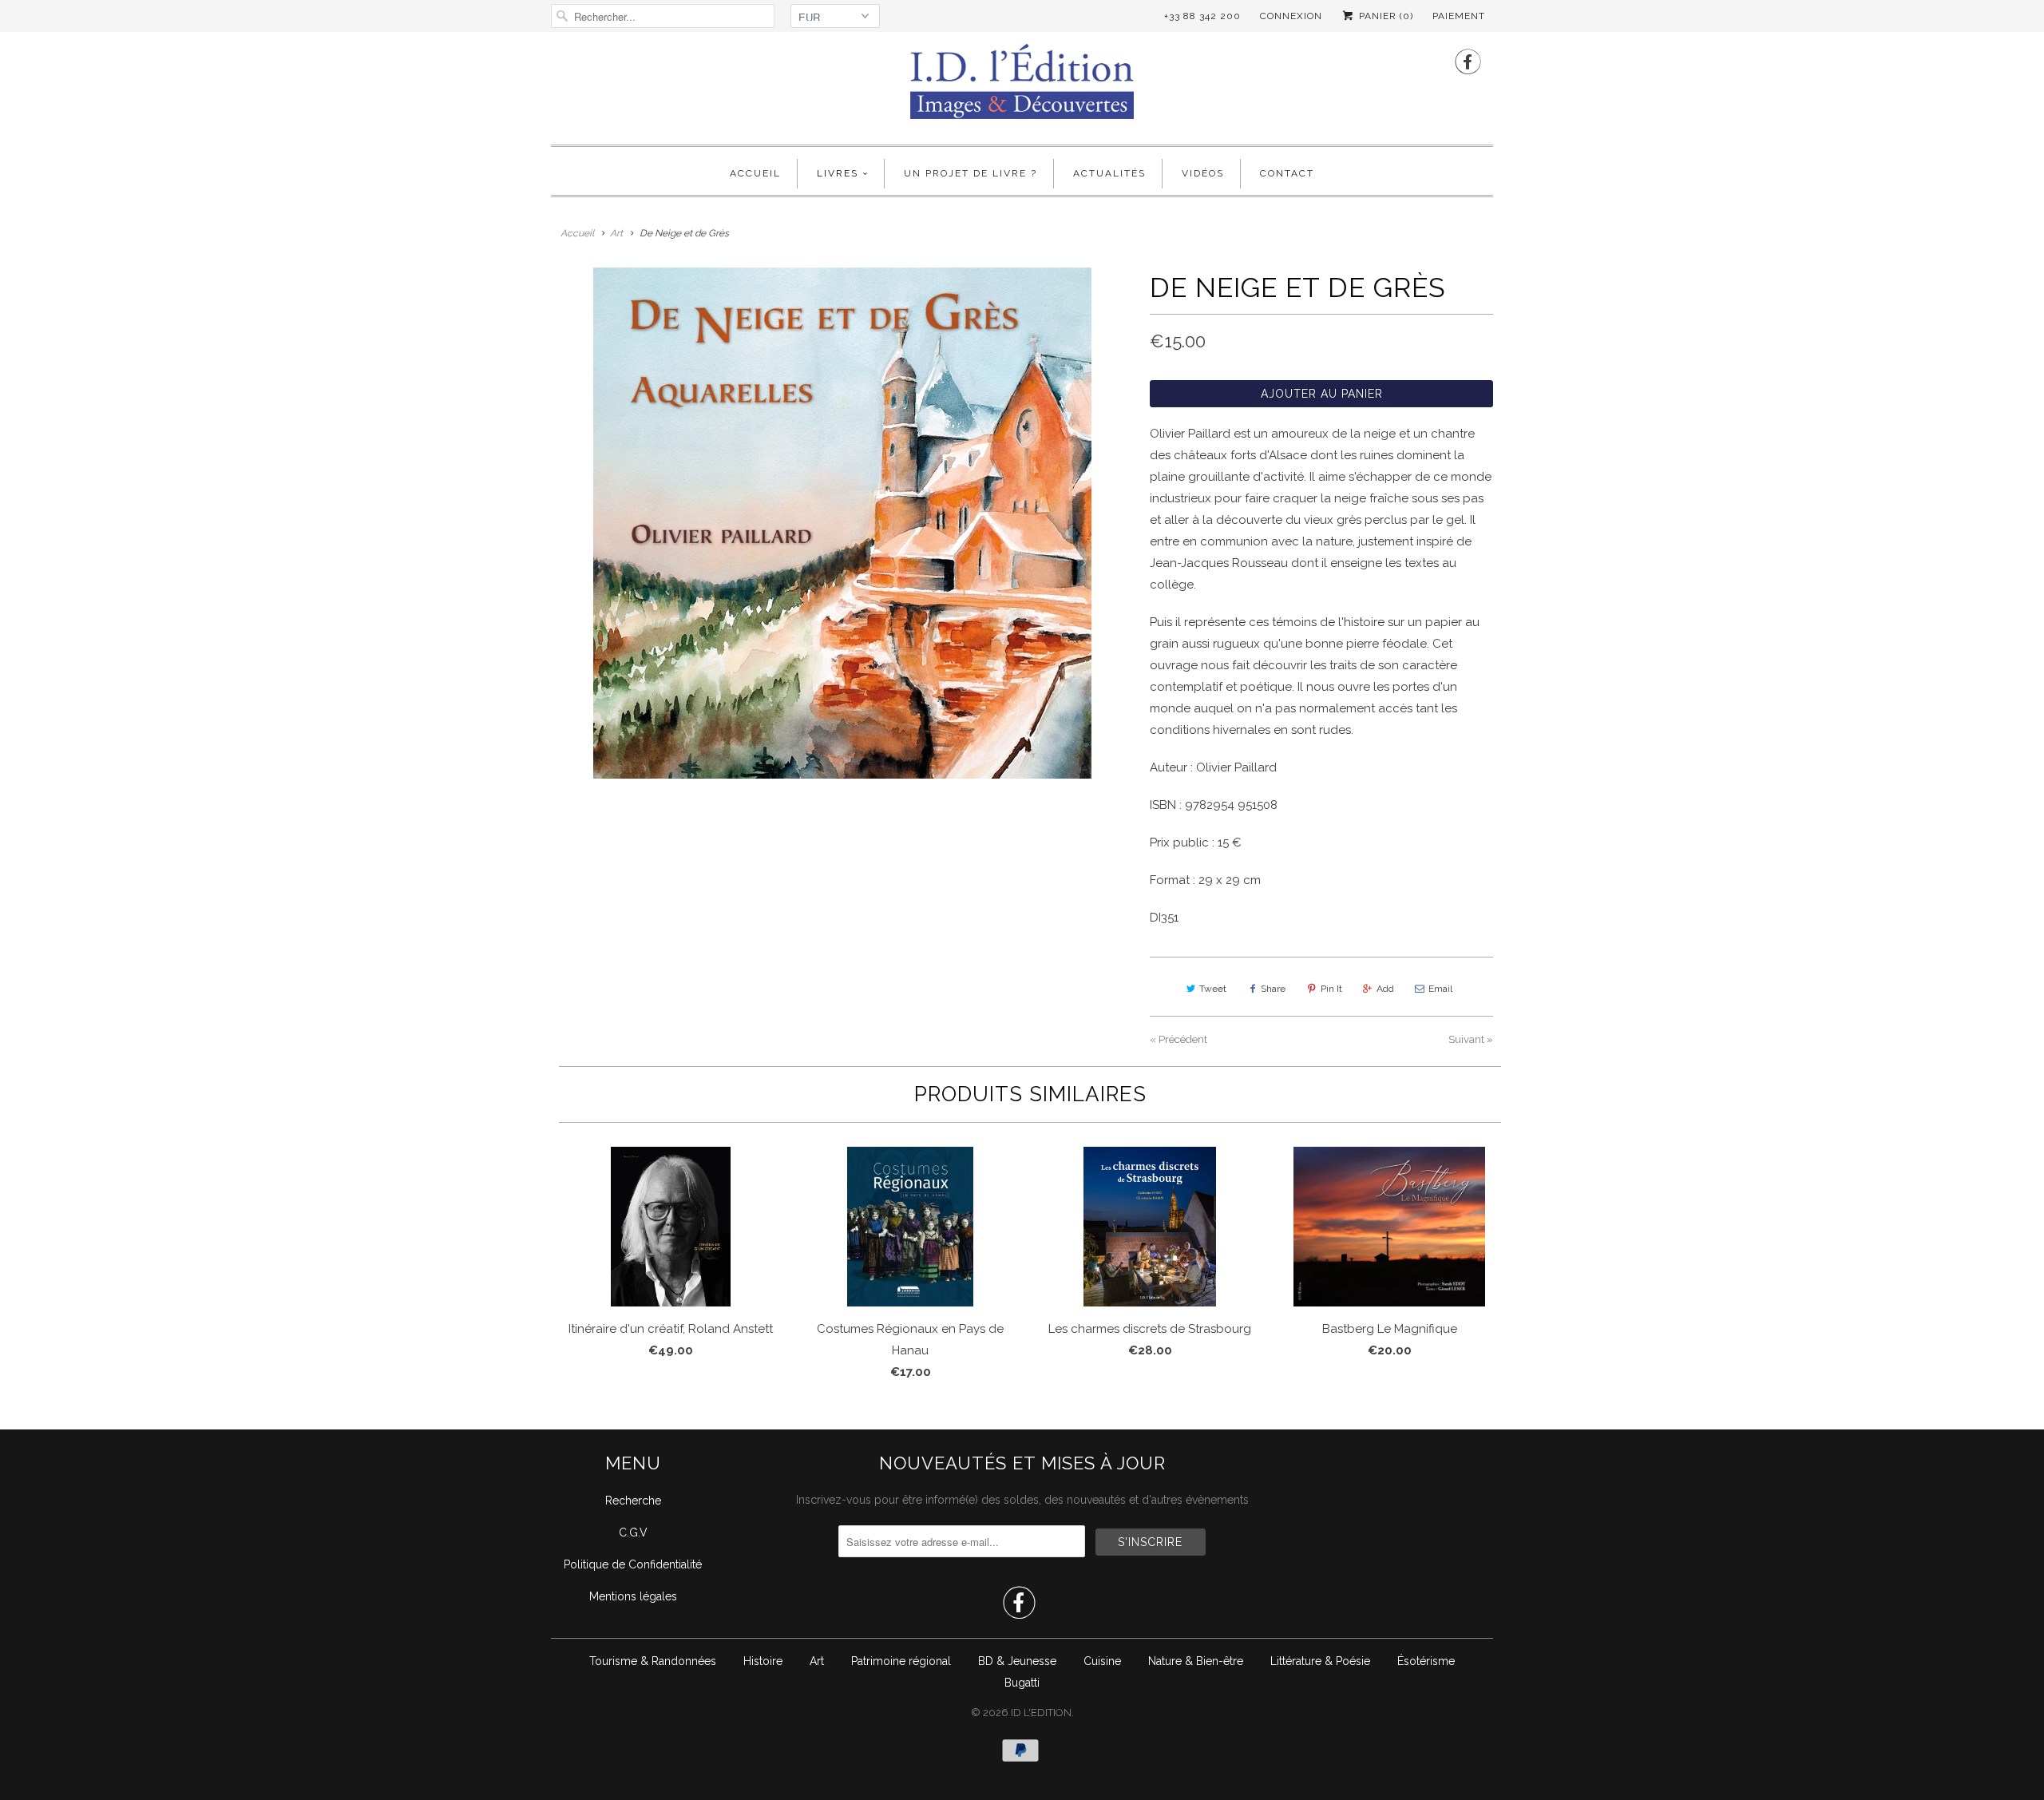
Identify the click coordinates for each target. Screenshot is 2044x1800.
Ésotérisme (1426, 1661)
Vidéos (1203, 173)
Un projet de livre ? (971, 173)
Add (1385, 989)
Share (1273, 989)
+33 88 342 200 (1202, 16)
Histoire (763, 1661)
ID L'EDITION (1041, 1713)
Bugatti (1022, 1683)
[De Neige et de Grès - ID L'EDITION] (842, 523)
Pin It (1331, 989)
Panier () (1384, 16)
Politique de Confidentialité (633, 1564)
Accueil (755, 173)
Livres (838, 173)
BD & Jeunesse (1017, 1661)
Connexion (1291, 16)
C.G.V (633, 1532)
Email (1440, 989)
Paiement (1459, 16)
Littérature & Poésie (1320, 1661)
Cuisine (1102, 1661)
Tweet (1213, 989)
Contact (1287, 173)
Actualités (1109, 173)
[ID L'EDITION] (1022, 86)
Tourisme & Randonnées (653, 1661)
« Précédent (1178, 1039)
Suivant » (1471, 1039)
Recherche (633, 1501)
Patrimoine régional (901, 1661)
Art (817, 1661)
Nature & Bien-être (1196, 1661)
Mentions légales (633, 1596)
